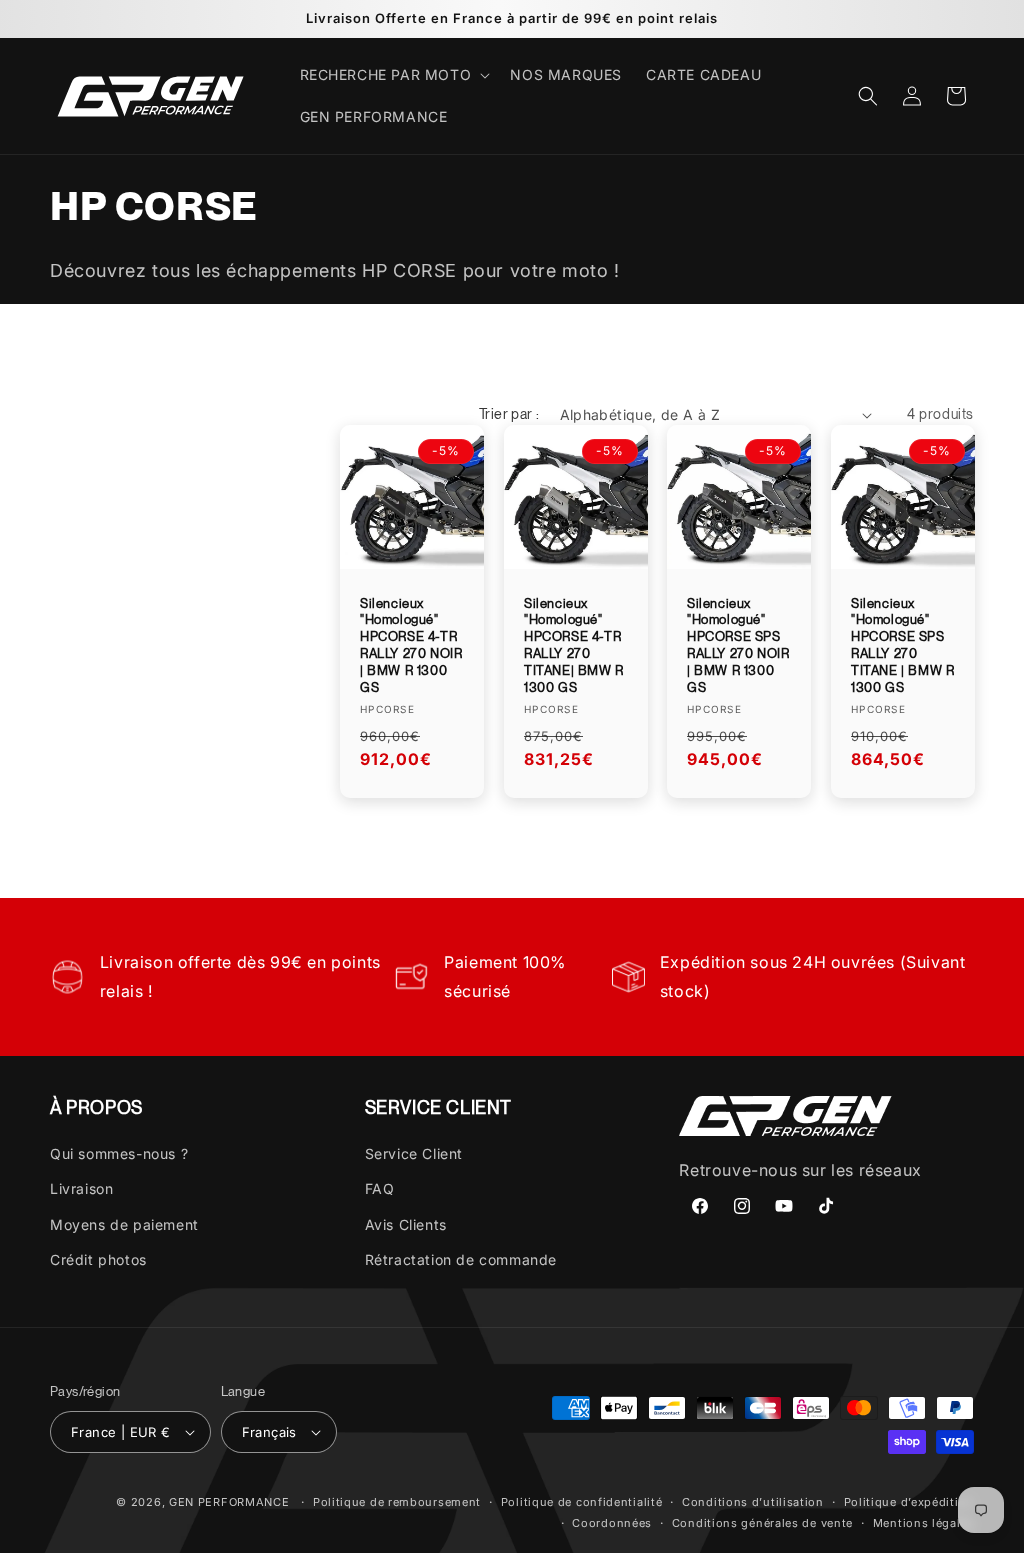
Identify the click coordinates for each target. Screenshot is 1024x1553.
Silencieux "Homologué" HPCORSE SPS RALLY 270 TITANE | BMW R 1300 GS (902, 645)
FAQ (380, 1188)
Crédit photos (98, 1259)
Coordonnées (612, 1523)
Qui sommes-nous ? (119, 1153)
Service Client (414, 1153)
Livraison (81, 1188)
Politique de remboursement (397, 1502)
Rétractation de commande (461, 1259)
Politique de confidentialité (582, 1502)
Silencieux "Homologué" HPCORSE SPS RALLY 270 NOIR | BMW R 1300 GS (738, 645)
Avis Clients (406, 1224)
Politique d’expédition (909, 1502)
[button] (393, 75)
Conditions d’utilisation (753, 1502)
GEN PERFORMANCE (229, 1502)
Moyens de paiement (124, 1224)
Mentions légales (923, 1523)
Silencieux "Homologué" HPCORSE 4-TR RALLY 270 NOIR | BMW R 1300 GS (411, 645)
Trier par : (509, 414)
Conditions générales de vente (762, 1523)
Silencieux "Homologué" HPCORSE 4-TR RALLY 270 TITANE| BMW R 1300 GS (574, 645)
